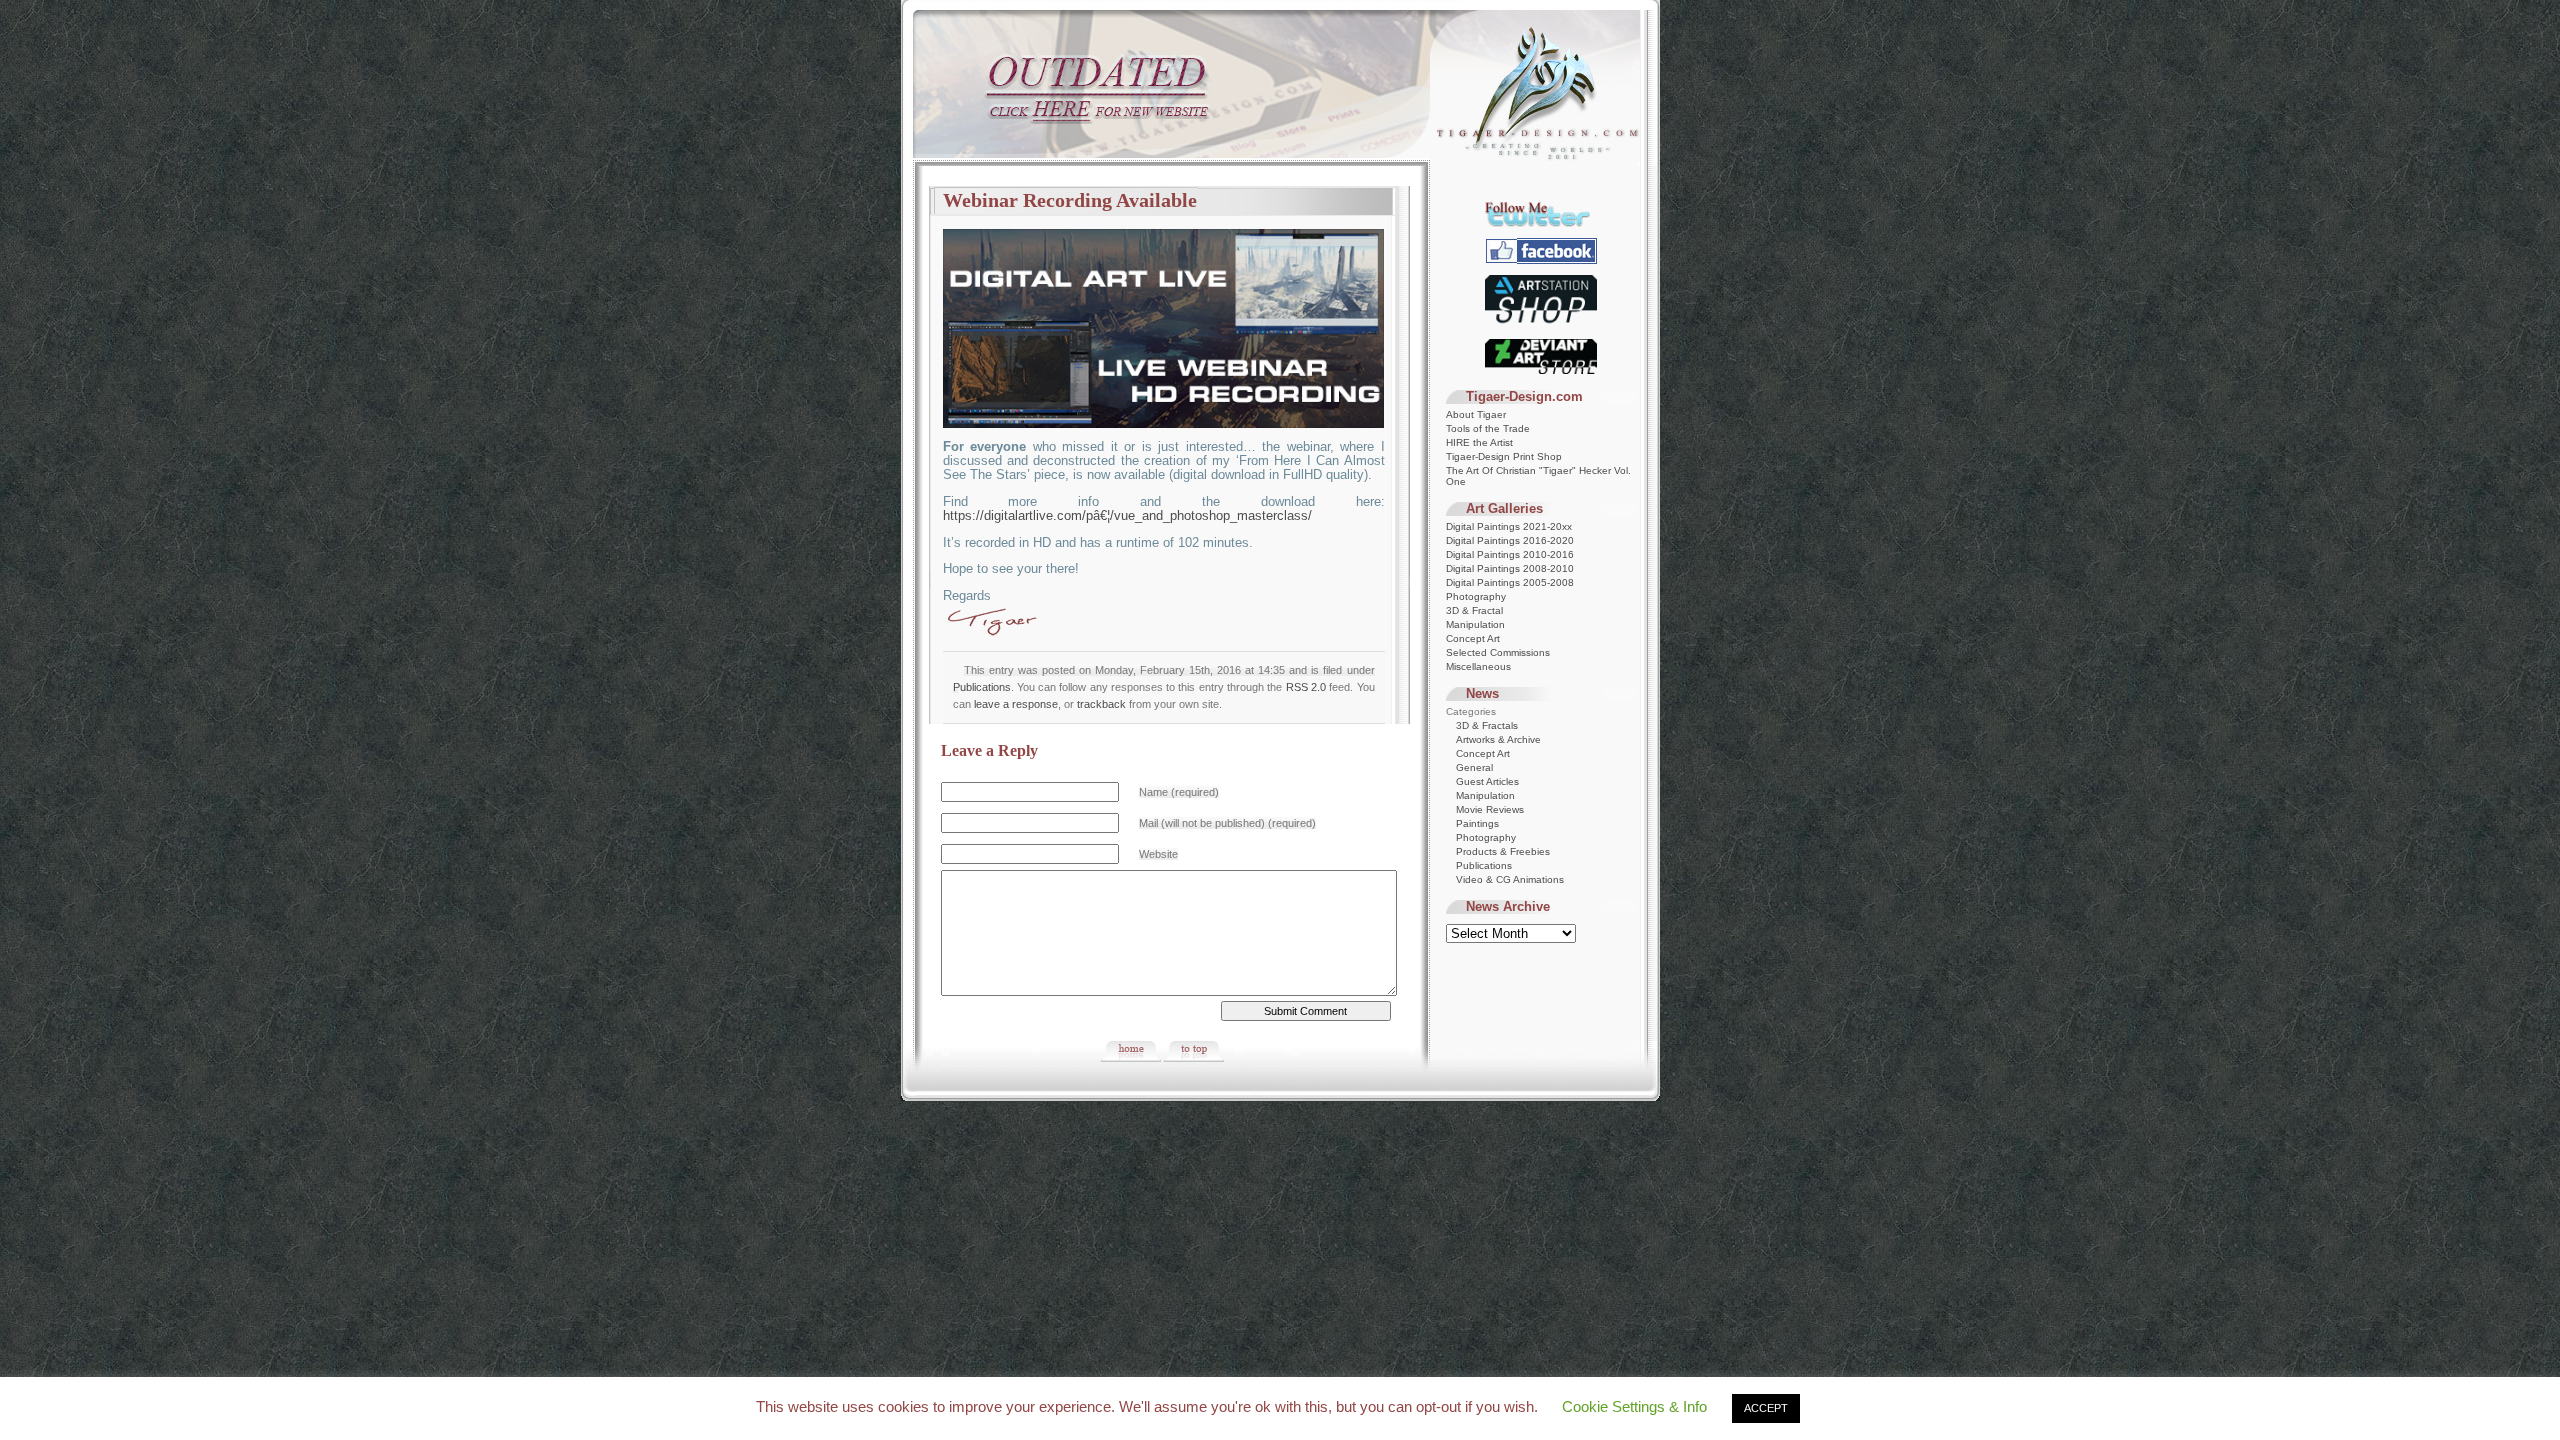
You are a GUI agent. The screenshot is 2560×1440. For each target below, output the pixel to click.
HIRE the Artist (1479, 442)
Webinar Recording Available (1070, 200)
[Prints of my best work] (1541, 324)
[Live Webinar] (1164, 424)
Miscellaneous (1478, 666)
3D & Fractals (1487, 725)
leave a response (1016, 704)
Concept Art (1473, 638)
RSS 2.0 (1306, 687)
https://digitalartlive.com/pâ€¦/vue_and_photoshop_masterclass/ (1127, 516)
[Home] (1131, 1058)
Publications (982, 687)
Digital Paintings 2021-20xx (1509, 526)
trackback (1101, 704)
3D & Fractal (1474, 610)
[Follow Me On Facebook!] (1541, 260)
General (1474, 767)
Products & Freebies (1503, 851)
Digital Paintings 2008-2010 (1510, 568)
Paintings (1477, 823)
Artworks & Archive (1498, 739)
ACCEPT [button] (1766, 1408)
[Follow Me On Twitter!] (1541, 223)
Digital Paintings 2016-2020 (1510, 540)
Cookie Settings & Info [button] (1634, 1406)
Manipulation (1475, 624)
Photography (1476, 596)
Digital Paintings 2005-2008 (1510, 582)
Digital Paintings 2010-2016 (1510, 554)
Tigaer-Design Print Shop (1504, 456)
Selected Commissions (1498, 652)
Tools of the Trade (1488, 428)
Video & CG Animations (1510, 879)
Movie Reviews (1490, 809)
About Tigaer (1476, 414)
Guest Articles (1487, 781)
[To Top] (1194, 1058)
